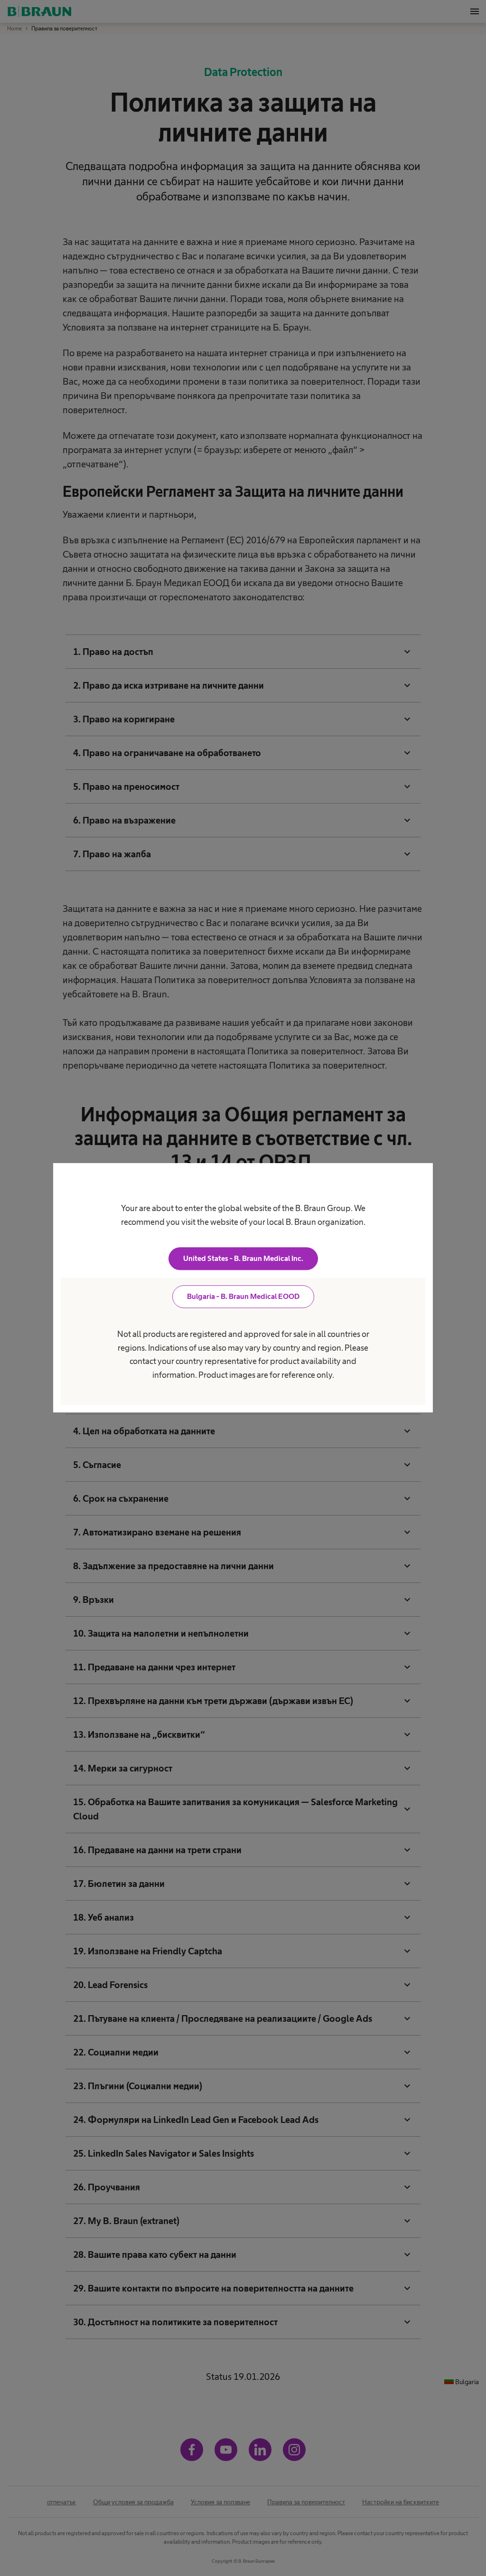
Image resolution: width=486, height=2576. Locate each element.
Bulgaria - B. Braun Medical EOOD (243, 1297)
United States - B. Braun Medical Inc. (243, 1259)
